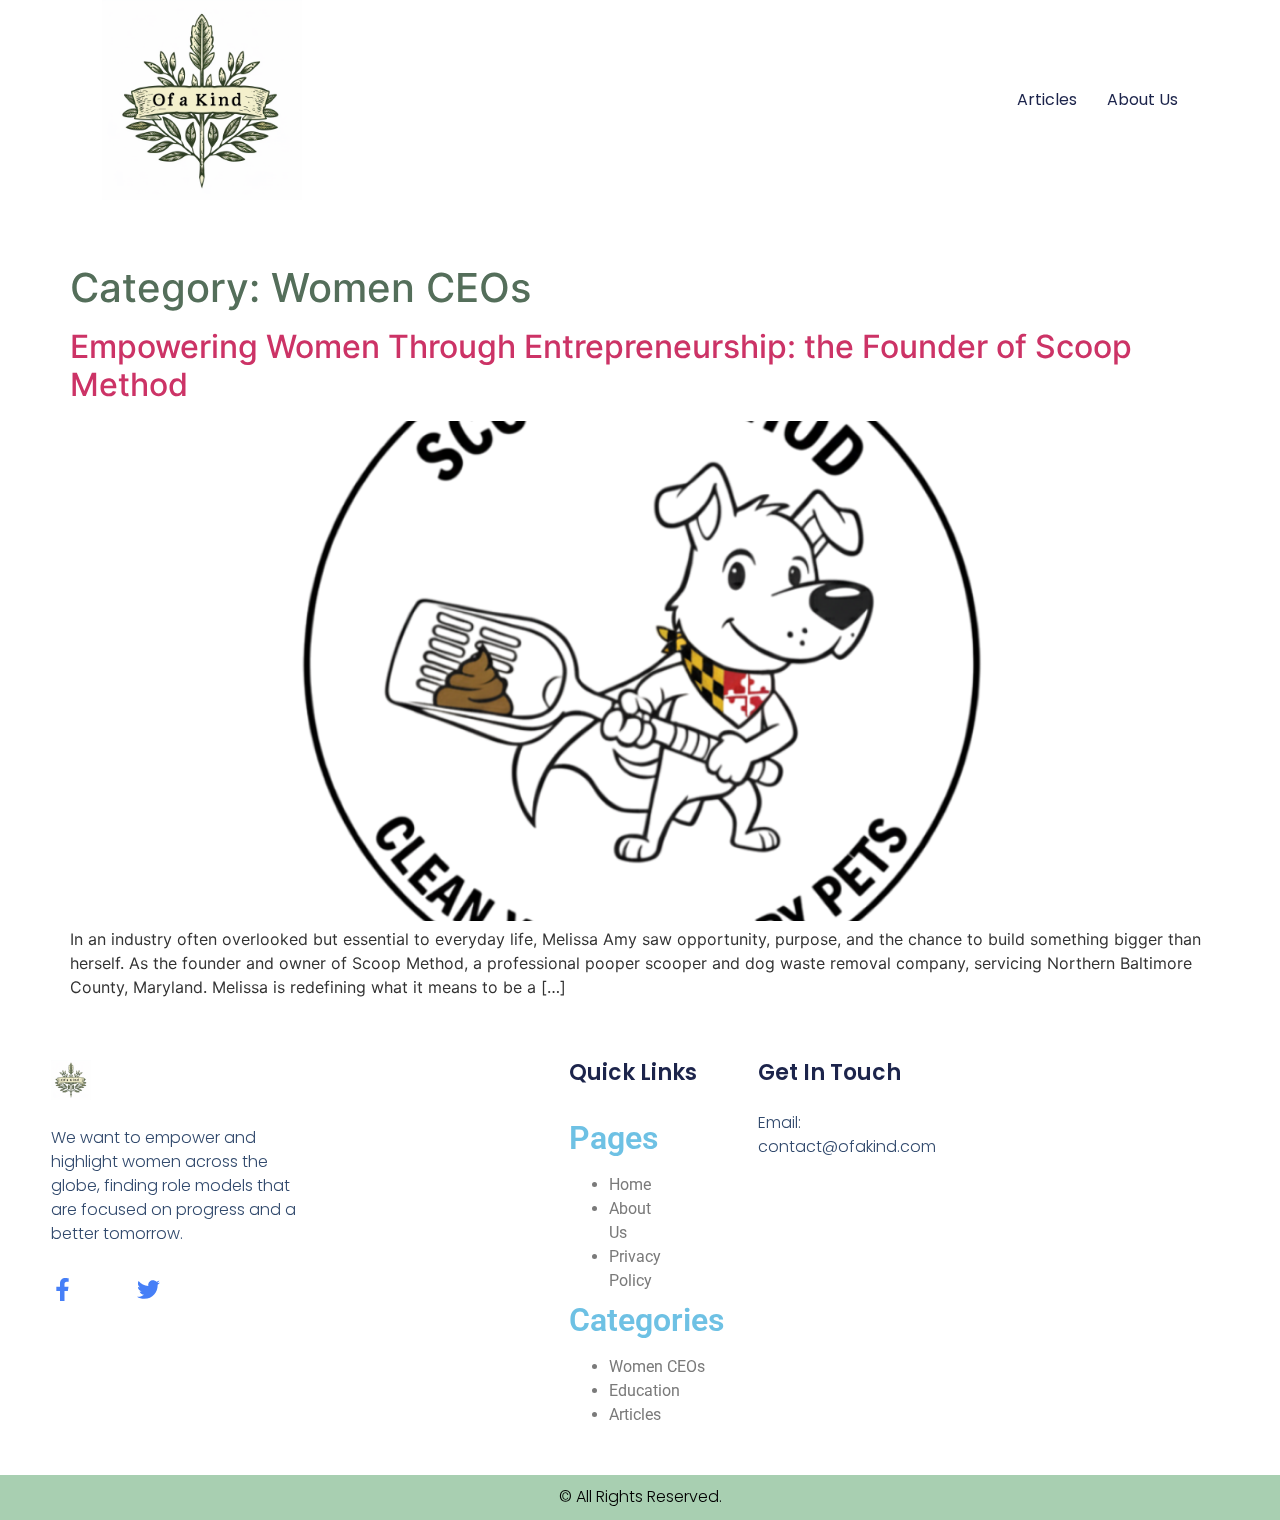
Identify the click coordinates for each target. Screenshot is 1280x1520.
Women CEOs (657, 1366)
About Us (1142, 99)
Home (630, 1184)
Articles (1047, 99)
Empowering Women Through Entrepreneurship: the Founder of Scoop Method (601, 365)
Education (644, 1390)
